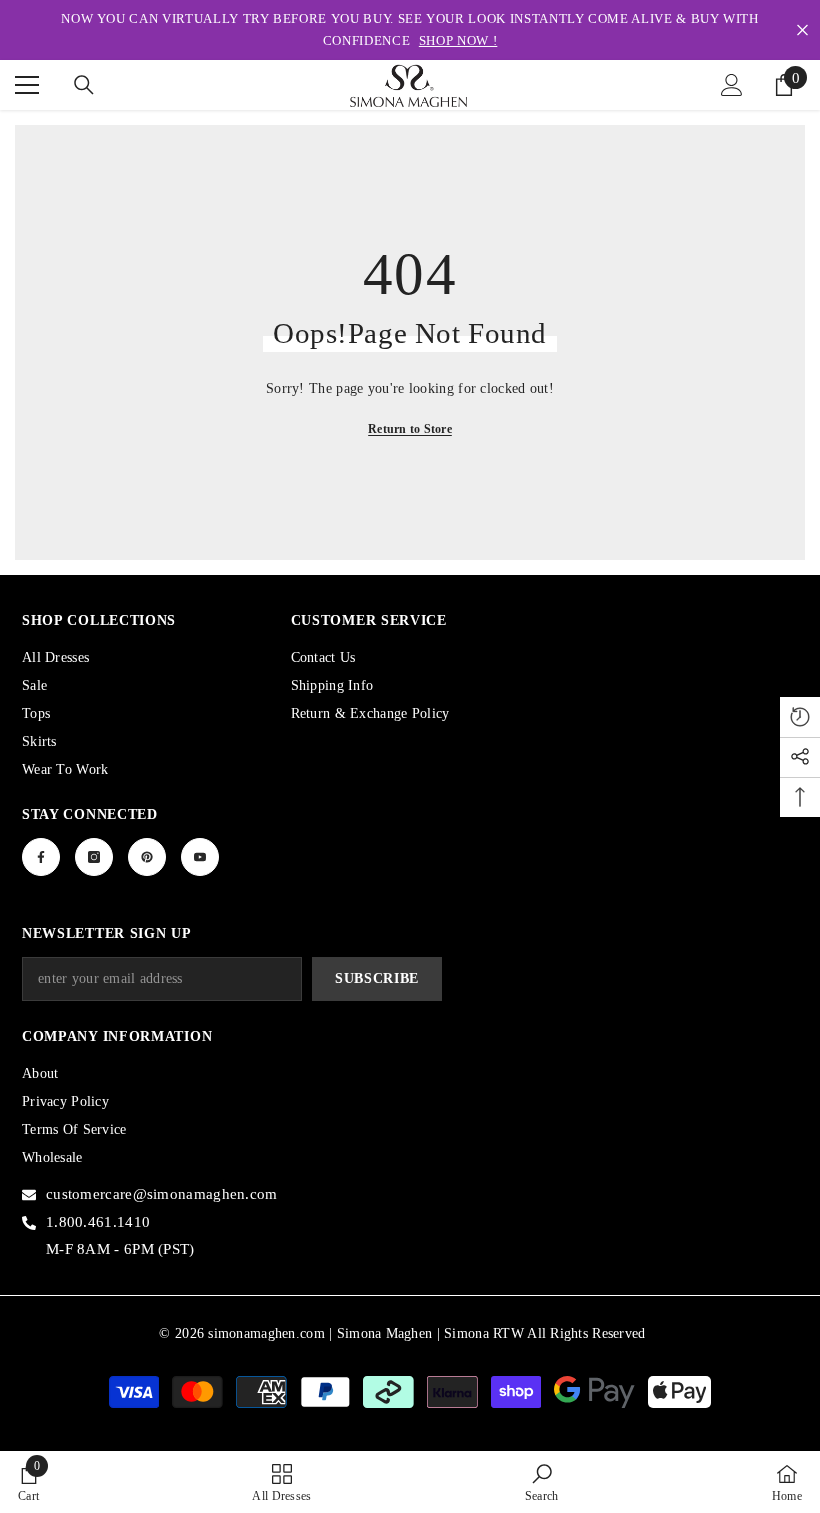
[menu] (27, 85)
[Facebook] (41, 857)
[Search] (84, 85)
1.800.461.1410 (98, 1222)
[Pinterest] (147, 857)
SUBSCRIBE (377, 978)
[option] (410, 30)
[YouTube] (200, 857)
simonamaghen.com (266, 1333)
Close (802, 30)
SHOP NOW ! (458, 40)
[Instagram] (94, 857)
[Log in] (732, 85)
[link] (28, 1482)
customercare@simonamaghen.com (162, 1194)
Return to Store (410, 429)
